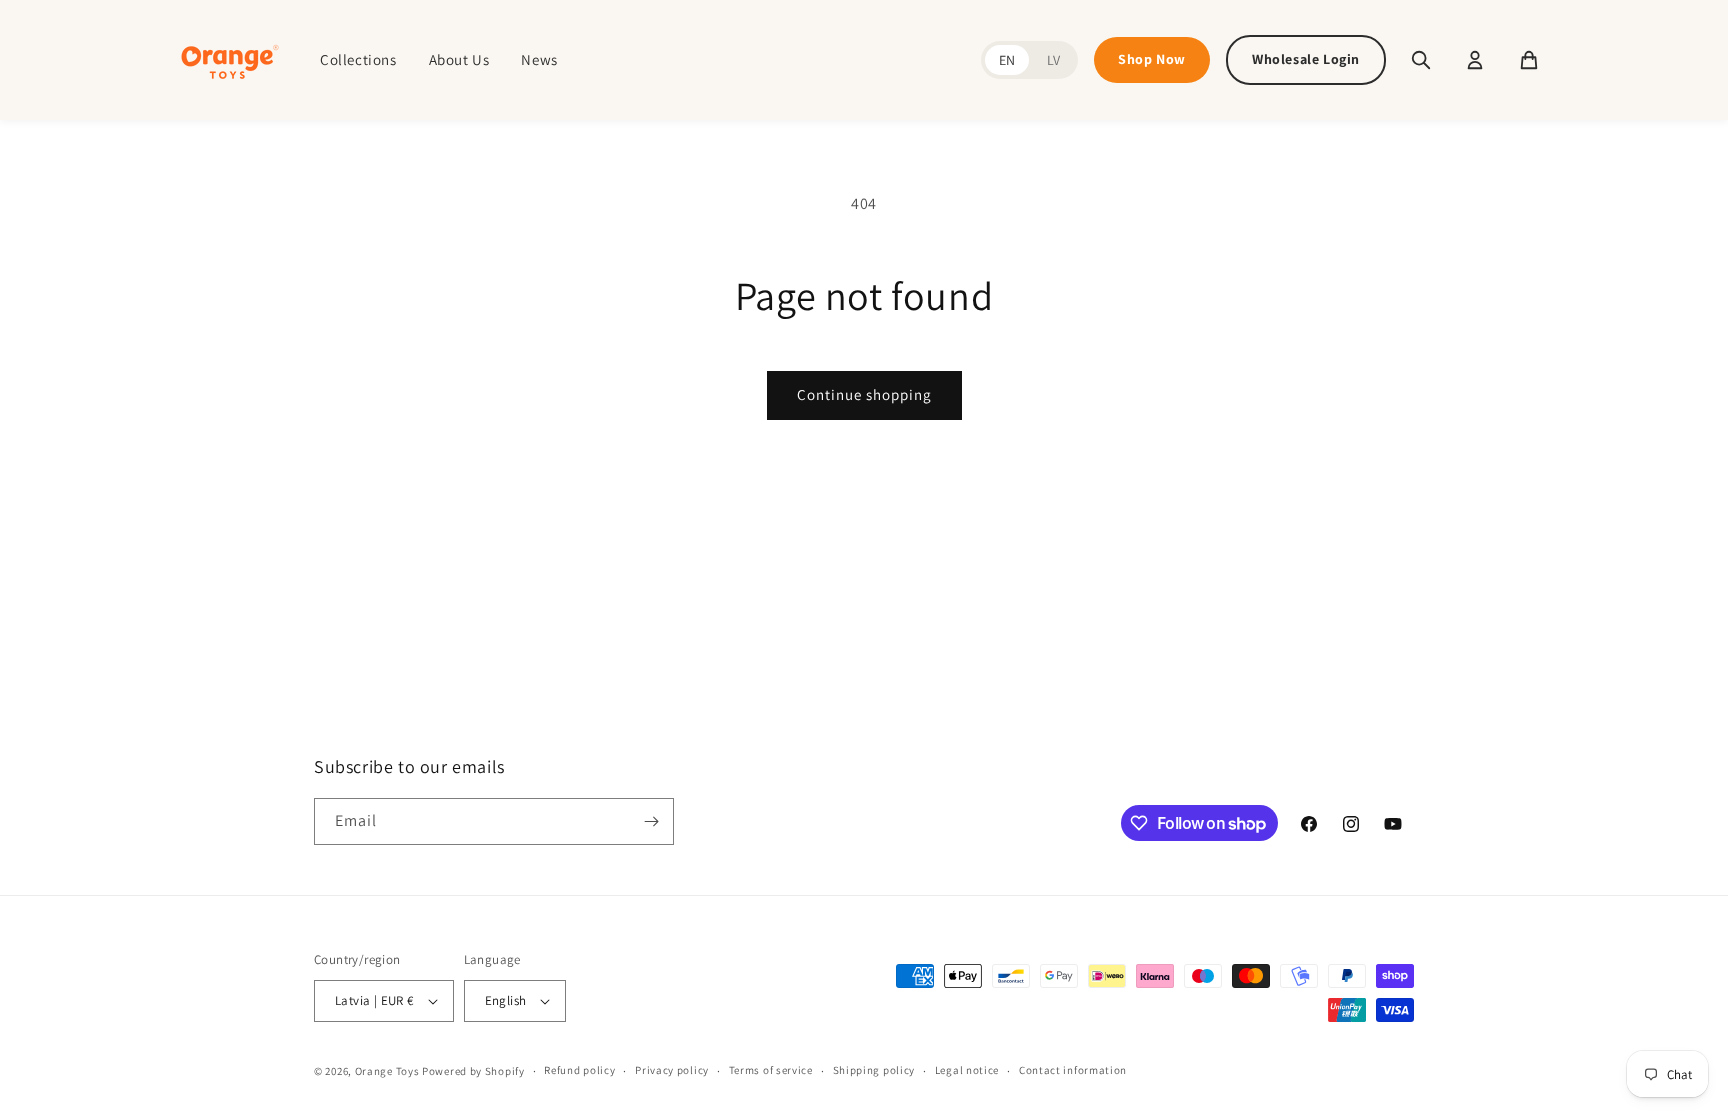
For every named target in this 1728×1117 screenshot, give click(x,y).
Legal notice (967, 1070)
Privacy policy (672, 1070)
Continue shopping (864, 394)
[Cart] (1529, 60)
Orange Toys (387, 1071)
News (539, 59)
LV (1053, 60)
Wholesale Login (1306, 59)
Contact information (1073, 1070)
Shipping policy (874, 1070)
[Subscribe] (651, 821)
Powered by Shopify (473, 1071)
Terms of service (771, 1070)
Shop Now (1152, 59)
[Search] (1421, 60)
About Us (459, 59)
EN (1007, 60)
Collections (358, 59)
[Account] (1475, 60)
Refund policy (579, 1070)
